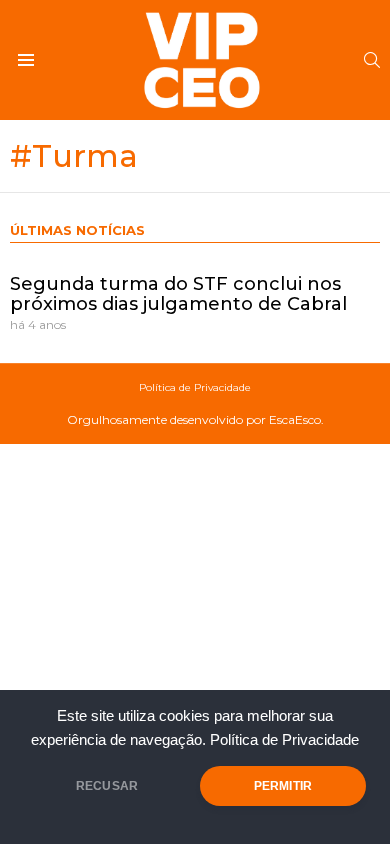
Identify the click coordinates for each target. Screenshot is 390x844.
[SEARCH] (372, 60)
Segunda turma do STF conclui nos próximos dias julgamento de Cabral (178, 294)
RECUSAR (107, 786)
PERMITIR (283, 786)
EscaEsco (295, 419)
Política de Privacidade (284, 740)
